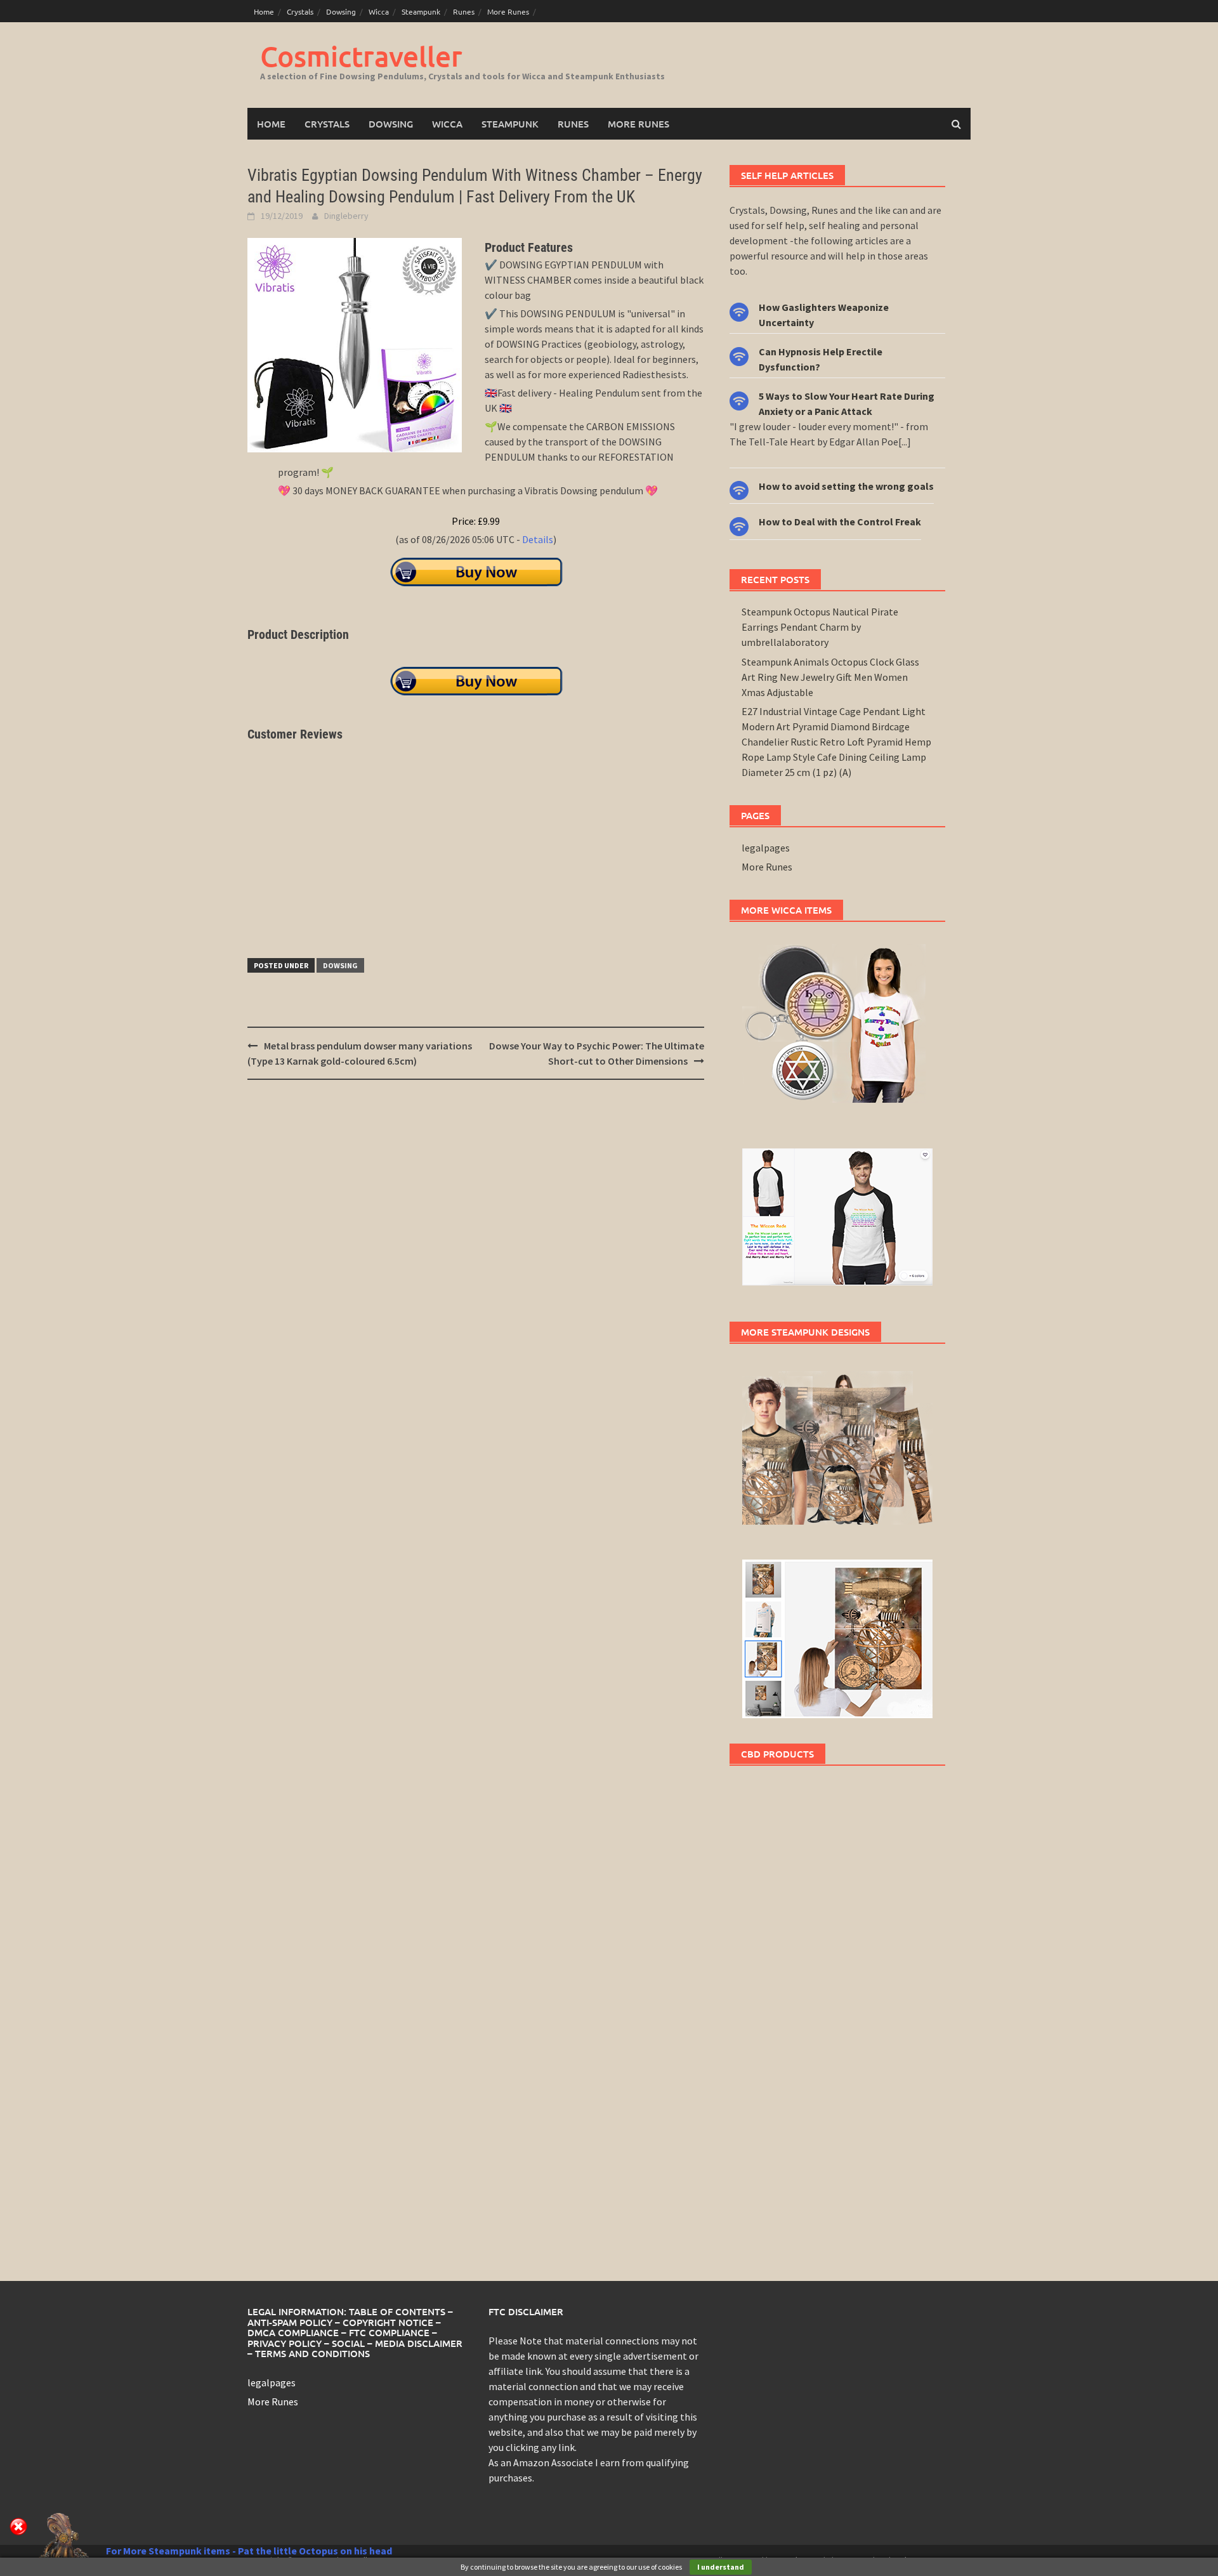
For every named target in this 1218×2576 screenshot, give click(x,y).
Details (538, 539)
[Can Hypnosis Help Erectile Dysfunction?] (739, 355)
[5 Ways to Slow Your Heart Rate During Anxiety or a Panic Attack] (739, 399)
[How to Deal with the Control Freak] (739, 525)
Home (264, 11)
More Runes (508, 11)
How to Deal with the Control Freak (840, 522)
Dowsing (341, 11)
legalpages (766, 848)
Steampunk (421, 11)
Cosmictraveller (361, 56)
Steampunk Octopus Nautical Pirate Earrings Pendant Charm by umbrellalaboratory (820, 627)
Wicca (379, 11)
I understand (721, 2567)
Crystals (300, 11)
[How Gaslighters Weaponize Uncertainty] (739, 311)
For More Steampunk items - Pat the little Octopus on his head (249, 2551)
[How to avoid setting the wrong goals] (739, 489)
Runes (464, 11)
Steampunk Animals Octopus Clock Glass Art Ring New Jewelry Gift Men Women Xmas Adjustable (830, 677)
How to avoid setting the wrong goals (846, 486)
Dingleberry (346, 216)
